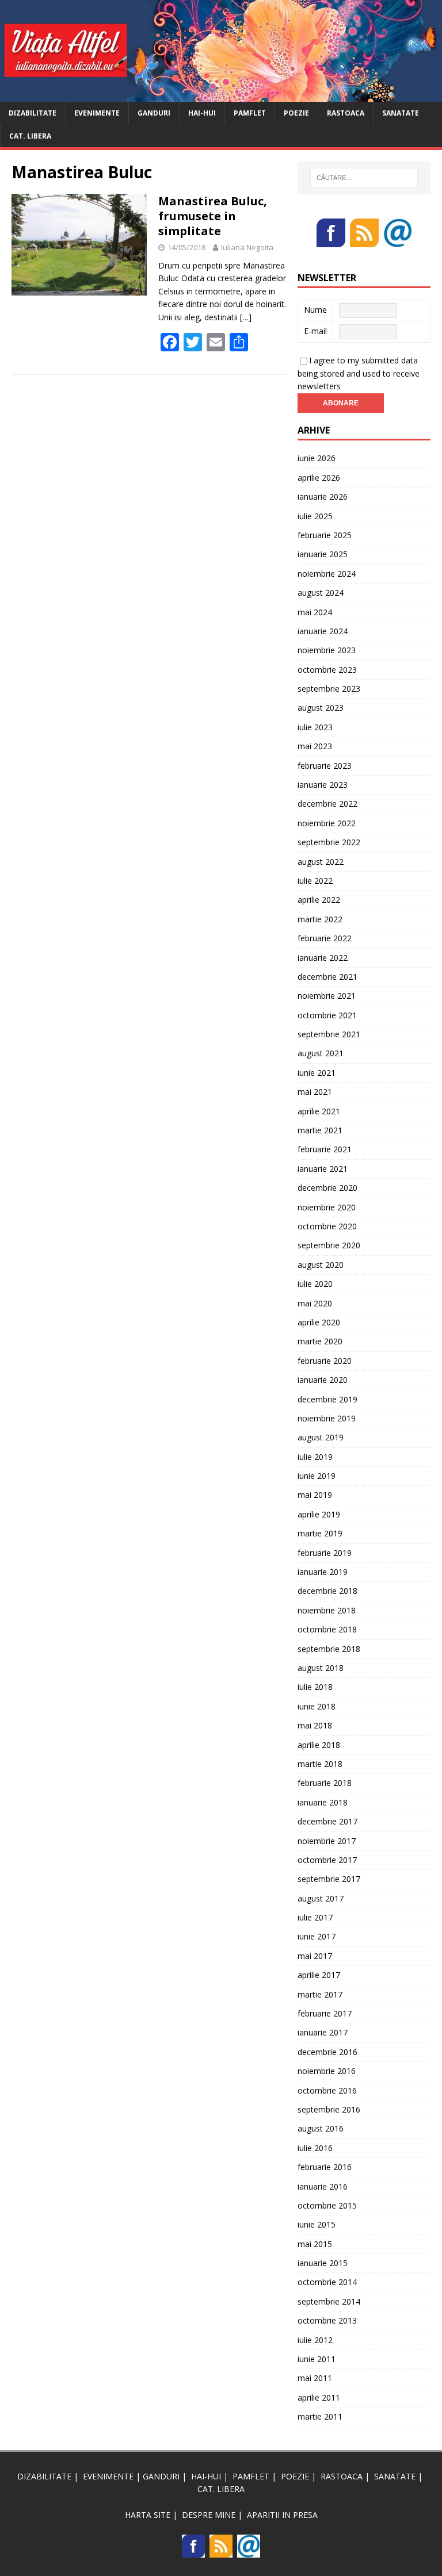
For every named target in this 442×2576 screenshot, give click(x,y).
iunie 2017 (317, 1936)
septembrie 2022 (329, 842)
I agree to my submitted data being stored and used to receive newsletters (359, 373)
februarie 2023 (325, 766)
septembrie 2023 (329, 689)
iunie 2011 (317, 2359)
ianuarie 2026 (323, 497)
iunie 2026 (317, 458)
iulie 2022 (315, 881)
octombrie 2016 (327, 2090)
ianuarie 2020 (323, 1380)
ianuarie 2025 (323, 554)
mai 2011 (315, 2378)
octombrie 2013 (327, 2320)
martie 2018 (320, 1764)
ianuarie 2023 (323, 785)
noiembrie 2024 (327, 574)
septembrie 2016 (329, 2109)
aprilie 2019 (319, 1514)
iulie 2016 (315, 2148)
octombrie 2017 (327, 1860)
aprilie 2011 (319, 2397)
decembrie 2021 (327, 977)
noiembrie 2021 (327, 996)
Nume (315, 310)
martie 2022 (320, 919)
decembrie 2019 (327, 1399)
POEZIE (296, 113)
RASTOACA (346, 113)
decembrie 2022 (327, 804)
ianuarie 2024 (323, 631)
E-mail (315, 331)
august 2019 (321, 1437)
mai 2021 (315, 1092)
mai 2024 (315, 612)
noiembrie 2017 (327, 1841)
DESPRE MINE (209, 2515)
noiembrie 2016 (327, 2071)
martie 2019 (320, 1533)
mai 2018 (315, 1725)
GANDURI (154, 113)
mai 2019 (315, 1495)
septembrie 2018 (329, 1649)
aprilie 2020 (319, 1322)
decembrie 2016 (327, 2052)
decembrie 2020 (327, 1188)
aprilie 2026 (319, 478)
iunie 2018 (317, 1706)
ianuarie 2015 (323, 2263)
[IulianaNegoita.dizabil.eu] (221, 95)
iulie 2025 (315, 516)
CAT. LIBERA (30, 136)
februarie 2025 (325, 535)
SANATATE (401, 113)
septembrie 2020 (329, 1245)
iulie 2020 (315, 1284)
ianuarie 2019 (323, 1572)
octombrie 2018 (327, 1629)
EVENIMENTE (97, 113)
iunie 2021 (317, 1073)
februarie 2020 (325, 1361)
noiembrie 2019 (327, 1418)
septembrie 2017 (329, 1879)
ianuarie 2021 (323, 1169)
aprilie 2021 (319, 1111)
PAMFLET (250, 113)
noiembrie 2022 (327, 823)
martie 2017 (320, 1994)
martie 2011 (320, 2416)
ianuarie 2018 (323, 1802)
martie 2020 (320, 1341)
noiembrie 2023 (327, 650)
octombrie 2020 (327, 1226)
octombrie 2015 (327, 2205)
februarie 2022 (325, 938)
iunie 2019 (317, 1476)
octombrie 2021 (327, 1015)
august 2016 (321, 2128)
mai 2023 (315, 746)
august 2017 (321, 1898)
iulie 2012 (315, 2340)
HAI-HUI (202, 113)
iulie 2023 (315, 727)
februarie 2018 (325, 1783)
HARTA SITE (148, 2515)
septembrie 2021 (329, 1034)
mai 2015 (315, 2244)
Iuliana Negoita (247, 247)
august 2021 (321, 1053)
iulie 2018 (315, 1687)
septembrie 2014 (329, 2301)
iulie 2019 (315, 1457)
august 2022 (321, 862)
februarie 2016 (325, 2167)
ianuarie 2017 (323, 2032)
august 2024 (321, 593)
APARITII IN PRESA (282, 2515)
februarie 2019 (325, 1553)
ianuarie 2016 (323, 2186)
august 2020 (321, 1265)
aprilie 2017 (319, 1975)
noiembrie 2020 (327, 1207)
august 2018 (321, 1668)
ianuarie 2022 (323, 958)
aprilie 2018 (319, 1745)
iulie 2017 (315, 1917)
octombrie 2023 (327, 670)
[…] (246, 317)
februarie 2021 (325, 1149)
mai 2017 (315, 1956)
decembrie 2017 (327, 1821)
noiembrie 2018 (327, 1610)
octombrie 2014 (327, 2282)
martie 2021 (320, 1130)
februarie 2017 (325, 2013)
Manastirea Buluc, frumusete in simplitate (213, 216)
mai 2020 (315, 1303)
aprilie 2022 (319, 900)
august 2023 (321, 708)
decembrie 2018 (327, 1591)
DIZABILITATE (33, 113)
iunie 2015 (317, 2224)
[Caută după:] (364, 178)
